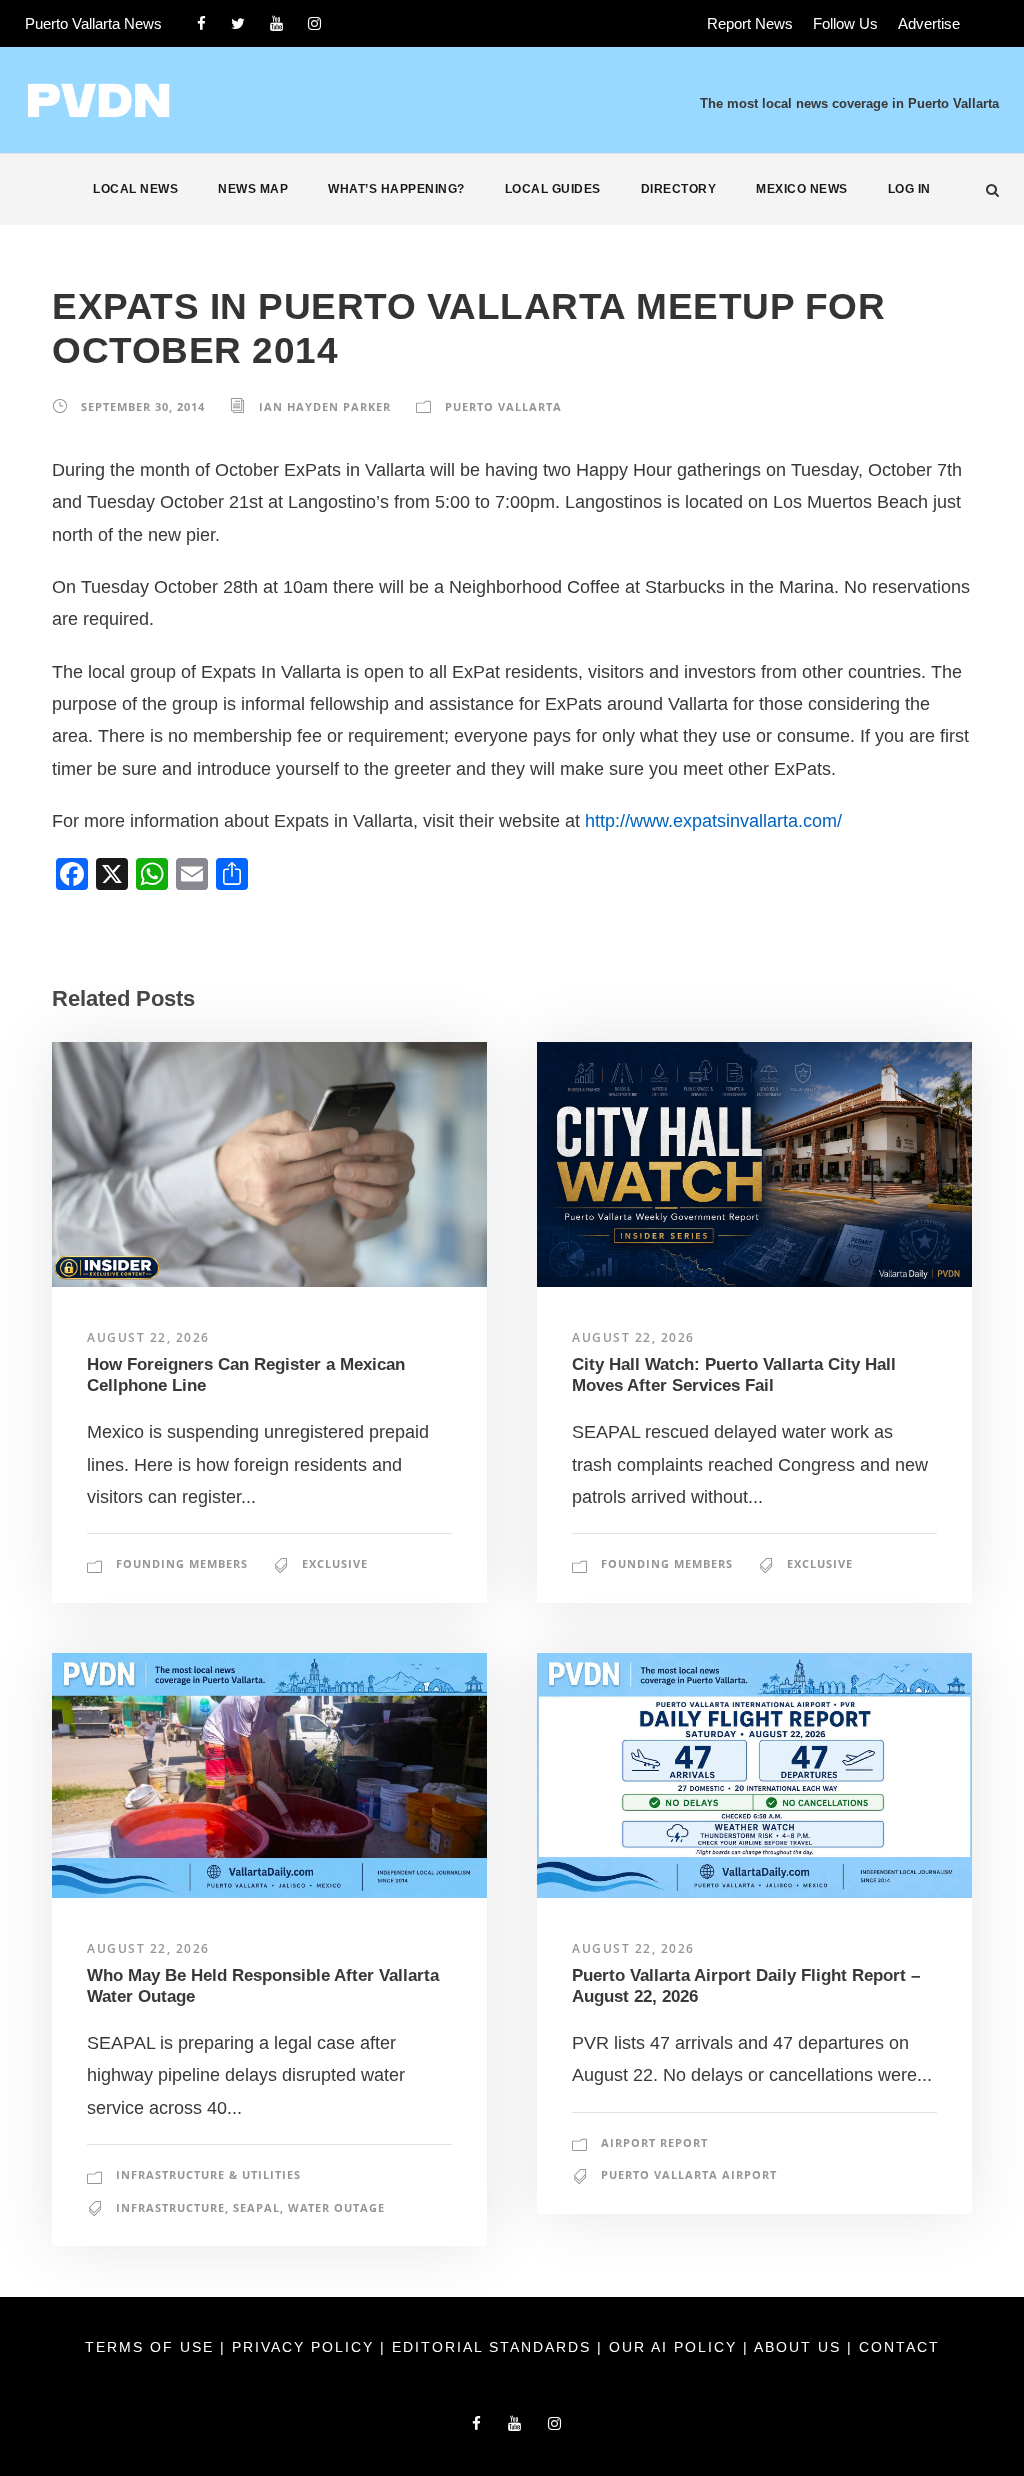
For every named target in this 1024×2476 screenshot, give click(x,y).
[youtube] (276, 23)
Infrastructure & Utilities (208, 2174)
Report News (750, 23)
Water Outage (336, 2207)
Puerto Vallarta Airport (689, 2174)
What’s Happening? (396, 189)
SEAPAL (256, 2207)
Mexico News (802, 189)
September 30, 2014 (143, 406)
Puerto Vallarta (503, 406)
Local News (135, 189)
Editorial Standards (494, 2347)
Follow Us (845, 23)
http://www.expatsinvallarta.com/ (713, 821)
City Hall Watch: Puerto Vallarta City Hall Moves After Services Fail (734, 1374)
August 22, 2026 (148, 1337)
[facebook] (201, 23)
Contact (899, 2347)
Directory (679, 189)
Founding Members (182, 1563)
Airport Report (654, 2142)
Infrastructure (170, 2207)
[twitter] (238, 23)
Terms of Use (152, 2347)
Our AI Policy (673, 2347)
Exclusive (335, 1563)
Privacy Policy (306, 2347)
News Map (253, 189)
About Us (800, 2347)
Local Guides (553, 189)
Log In (909, 189)
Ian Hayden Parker (325, 406)
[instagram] (314, 23)
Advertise (929, 23)
